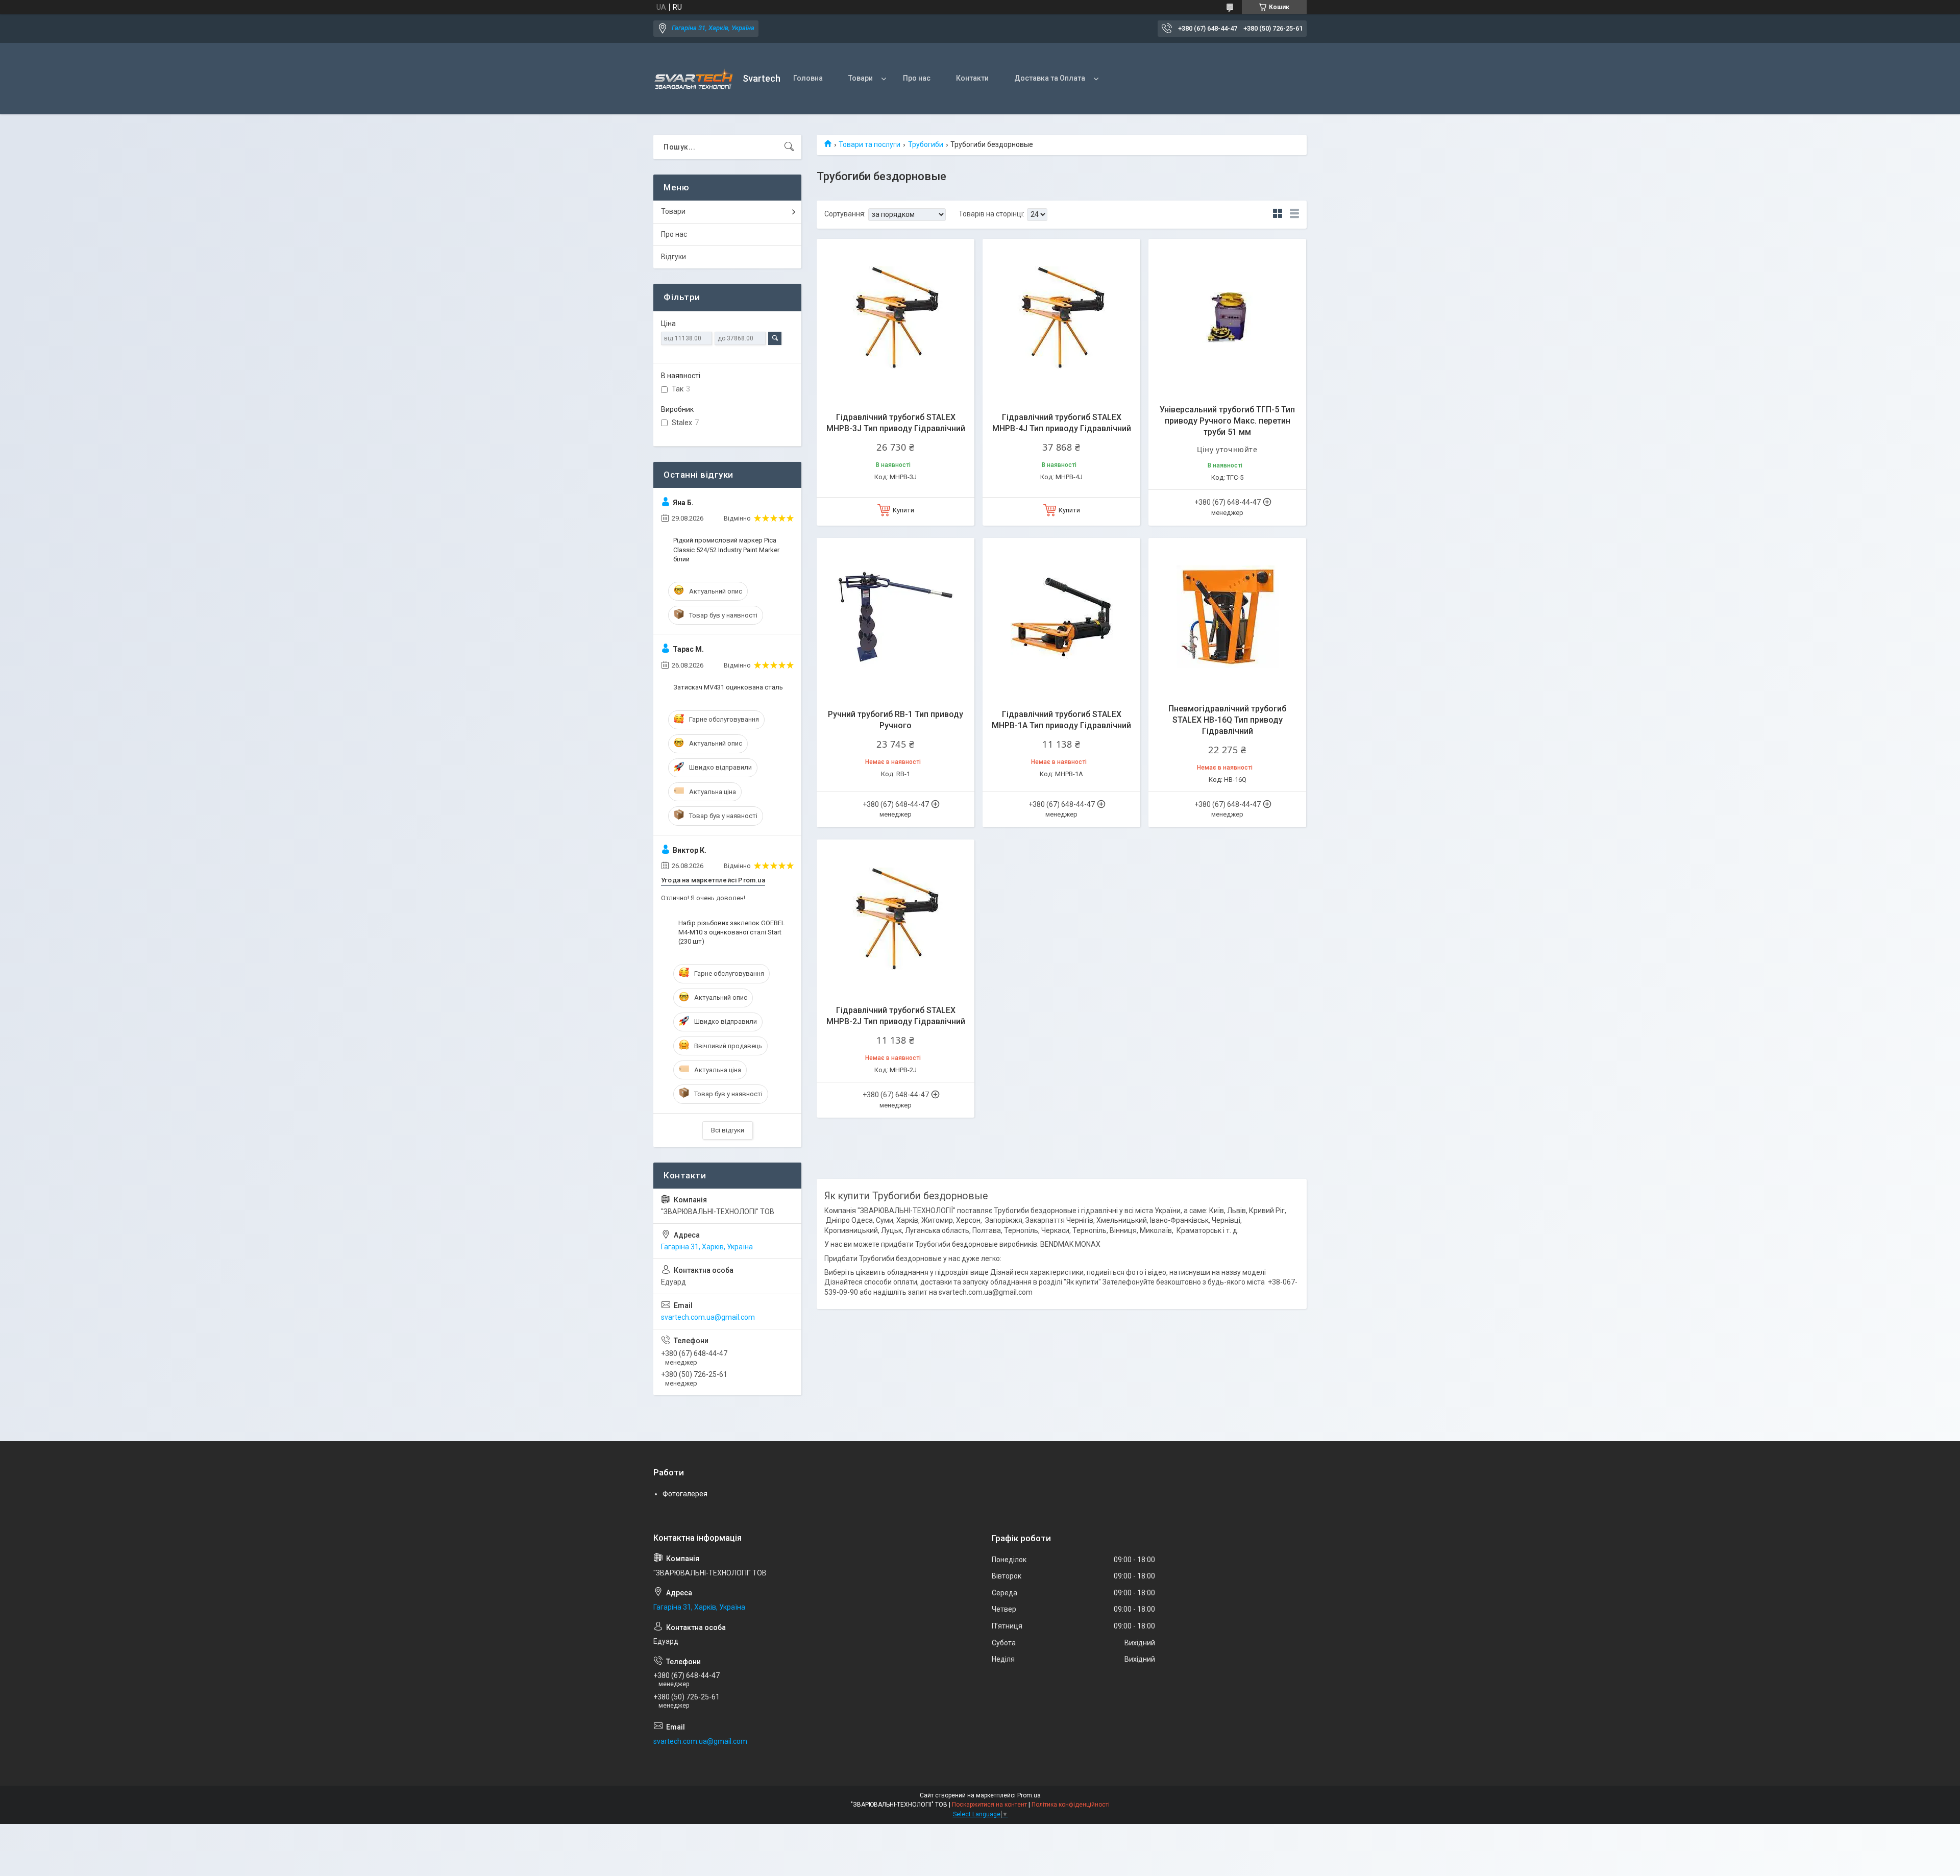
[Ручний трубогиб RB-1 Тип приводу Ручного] (896, 617)
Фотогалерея (685, 1494)
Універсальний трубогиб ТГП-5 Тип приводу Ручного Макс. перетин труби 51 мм (1227, 421)
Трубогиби (926, 144)
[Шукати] (789, 147)
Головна (808, 78)
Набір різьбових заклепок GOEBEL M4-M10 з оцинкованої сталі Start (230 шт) (732, 932)
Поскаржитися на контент (989, 1805)
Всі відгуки (728, 1130)
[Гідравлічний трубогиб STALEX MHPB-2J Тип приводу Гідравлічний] (896, 918)
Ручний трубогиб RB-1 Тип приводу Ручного (896, 720)
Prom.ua (1029, 1795)
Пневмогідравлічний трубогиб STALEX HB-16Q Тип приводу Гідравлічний (1227, 720)
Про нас (917, 78)
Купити (903, 510)
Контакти (972, 78)
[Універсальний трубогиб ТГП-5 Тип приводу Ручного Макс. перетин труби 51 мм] (1227, 318)
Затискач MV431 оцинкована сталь (728, 687)
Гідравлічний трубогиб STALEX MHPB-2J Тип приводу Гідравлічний (896, 1016)
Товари (861, 78)
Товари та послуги (869, 144)
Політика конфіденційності (1071, 1805)
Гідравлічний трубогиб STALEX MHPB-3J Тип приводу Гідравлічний (896, 423)
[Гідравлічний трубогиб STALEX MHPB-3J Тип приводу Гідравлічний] (896, 318)
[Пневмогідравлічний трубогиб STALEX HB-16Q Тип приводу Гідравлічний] (1227, 617)
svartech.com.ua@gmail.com (708, 1317)
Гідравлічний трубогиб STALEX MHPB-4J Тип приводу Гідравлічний (1062, 423)
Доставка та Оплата (1050, 78)
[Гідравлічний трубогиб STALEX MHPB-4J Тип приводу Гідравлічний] (1061, 318)
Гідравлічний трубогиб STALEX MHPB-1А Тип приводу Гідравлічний (1061, 720)
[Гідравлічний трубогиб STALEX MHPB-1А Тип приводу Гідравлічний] (1061, 617)
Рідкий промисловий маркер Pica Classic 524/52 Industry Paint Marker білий (726, 549)
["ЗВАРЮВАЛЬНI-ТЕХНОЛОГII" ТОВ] (694, 79)
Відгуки (673, 257)
